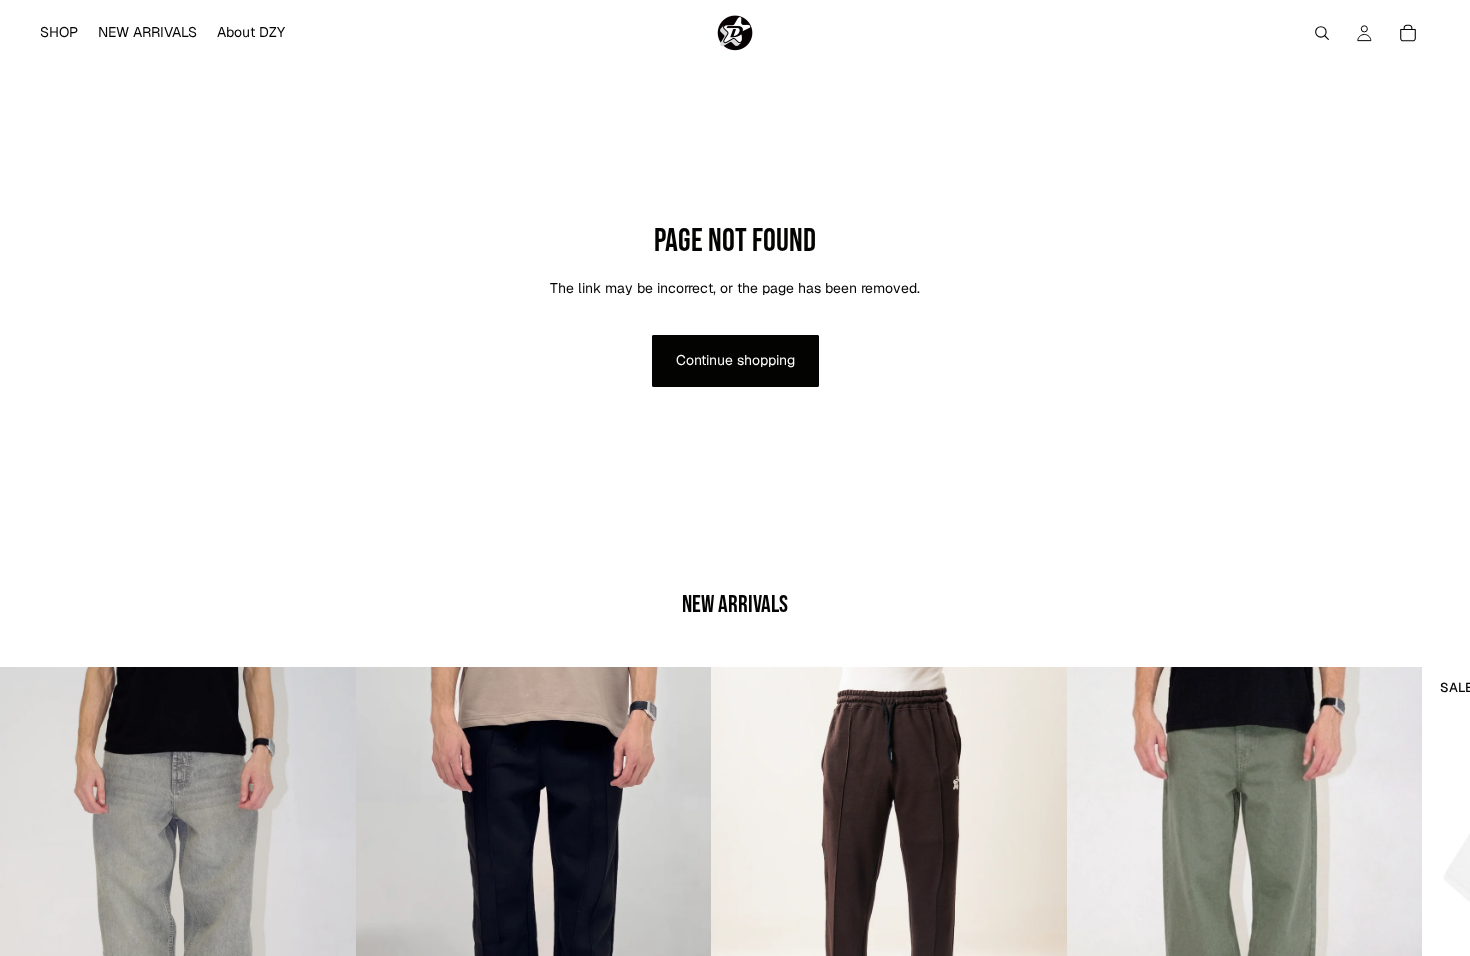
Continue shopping (735, 360)
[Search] (1322, 33)
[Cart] (1408, 33)
